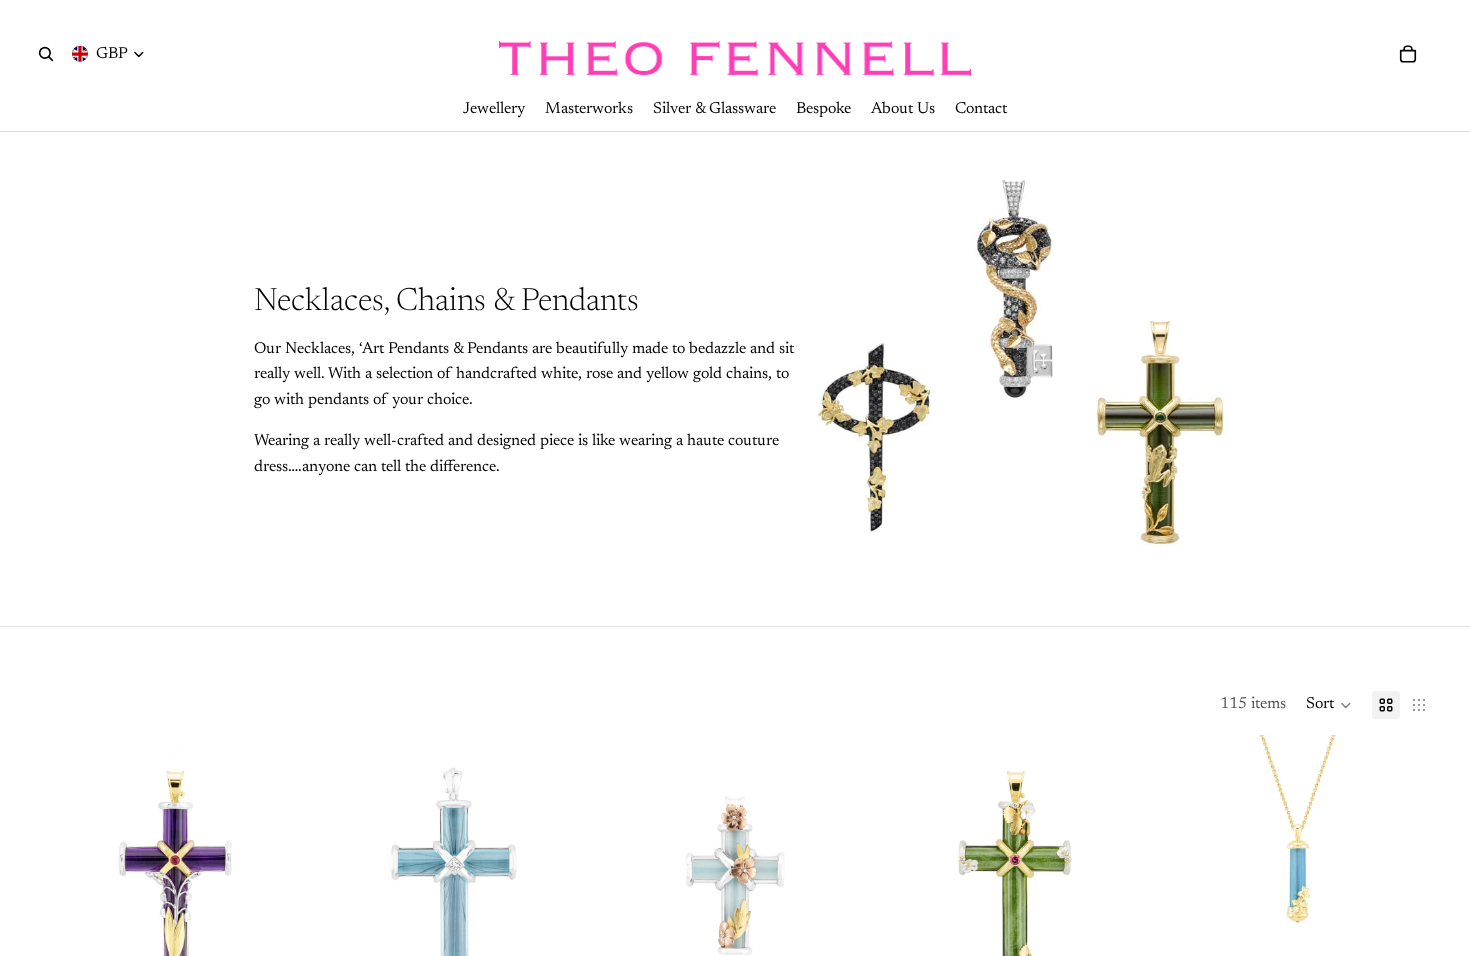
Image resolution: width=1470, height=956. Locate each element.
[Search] (46, 54)
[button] (1329, 705)
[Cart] (1408, 54)
